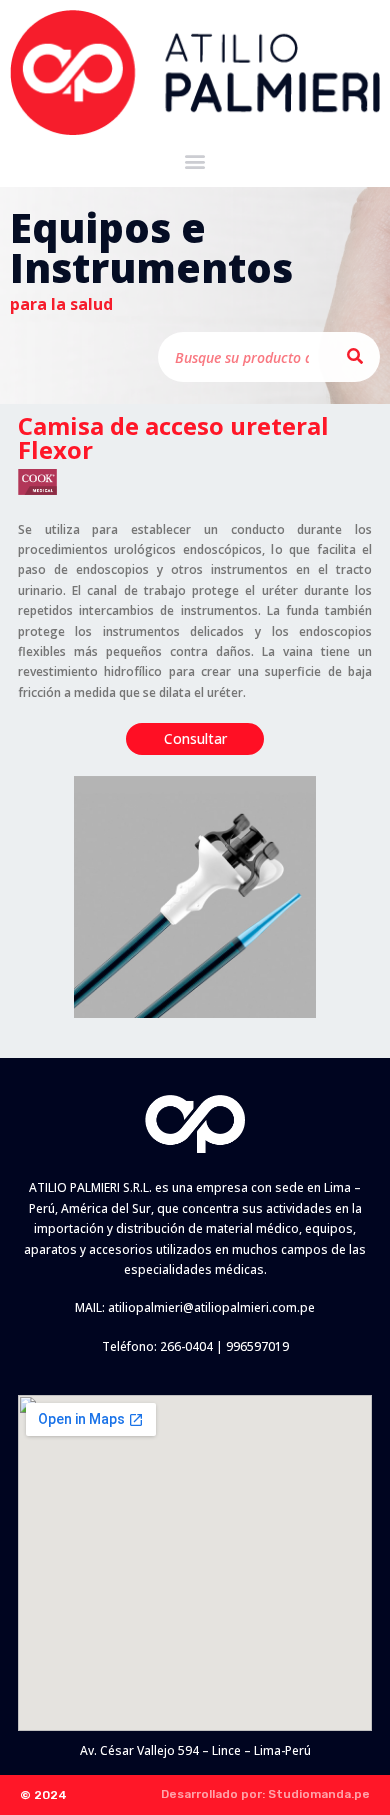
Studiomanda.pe (319, 1794)
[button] (195, 161)
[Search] (355, 357)
